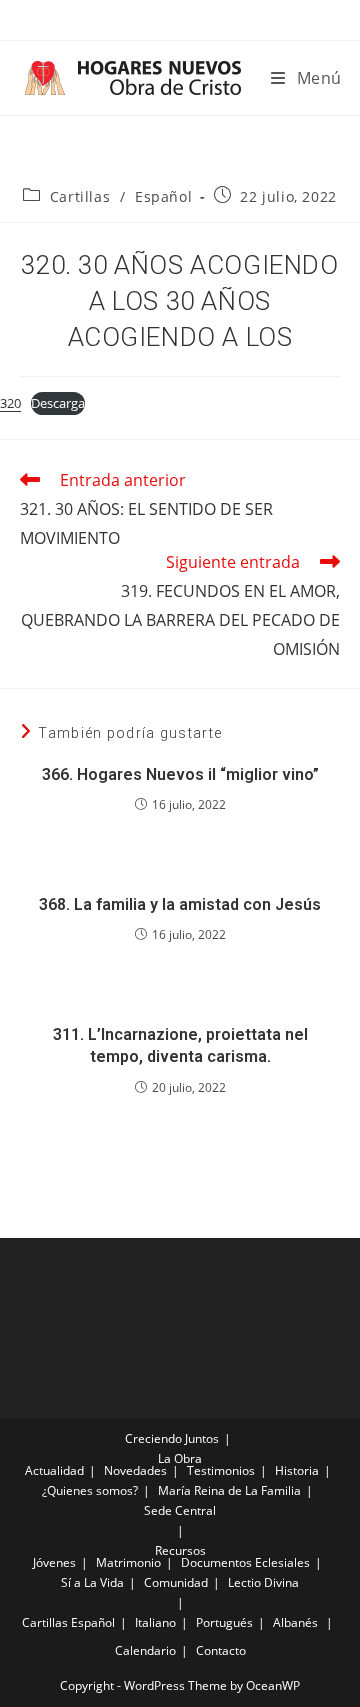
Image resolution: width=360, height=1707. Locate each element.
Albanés (295, 1622)
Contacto (221, 1650)
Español (163, 196)
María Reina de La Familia (229, 1490)
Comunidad (176, 1582)
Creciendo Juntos (172, 1438)
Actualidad (54, 1470)
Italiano (155, 1622)
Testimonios (221, 1470)
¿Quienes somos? (90, 1490)
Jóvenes (54, 1562)
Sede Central (180, 1510)
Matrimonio (128, 1562)
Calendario (145, 1650)
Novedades (135, 1470)
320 (10, 403)
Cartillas (80, 196)
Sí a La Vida (92, 1582)
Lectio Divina (263, 1582)
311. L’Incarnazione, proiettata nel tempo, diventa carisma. (180, 1045)
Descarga (58, 403)
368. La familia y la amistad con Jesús (180, 904)
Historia (297, 1470)
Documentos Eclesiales (245, 1562)
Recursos (180, 1550)
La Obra (180, 1458)
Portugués (224, 1622)
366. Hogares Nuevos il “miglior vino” (180, 774)
